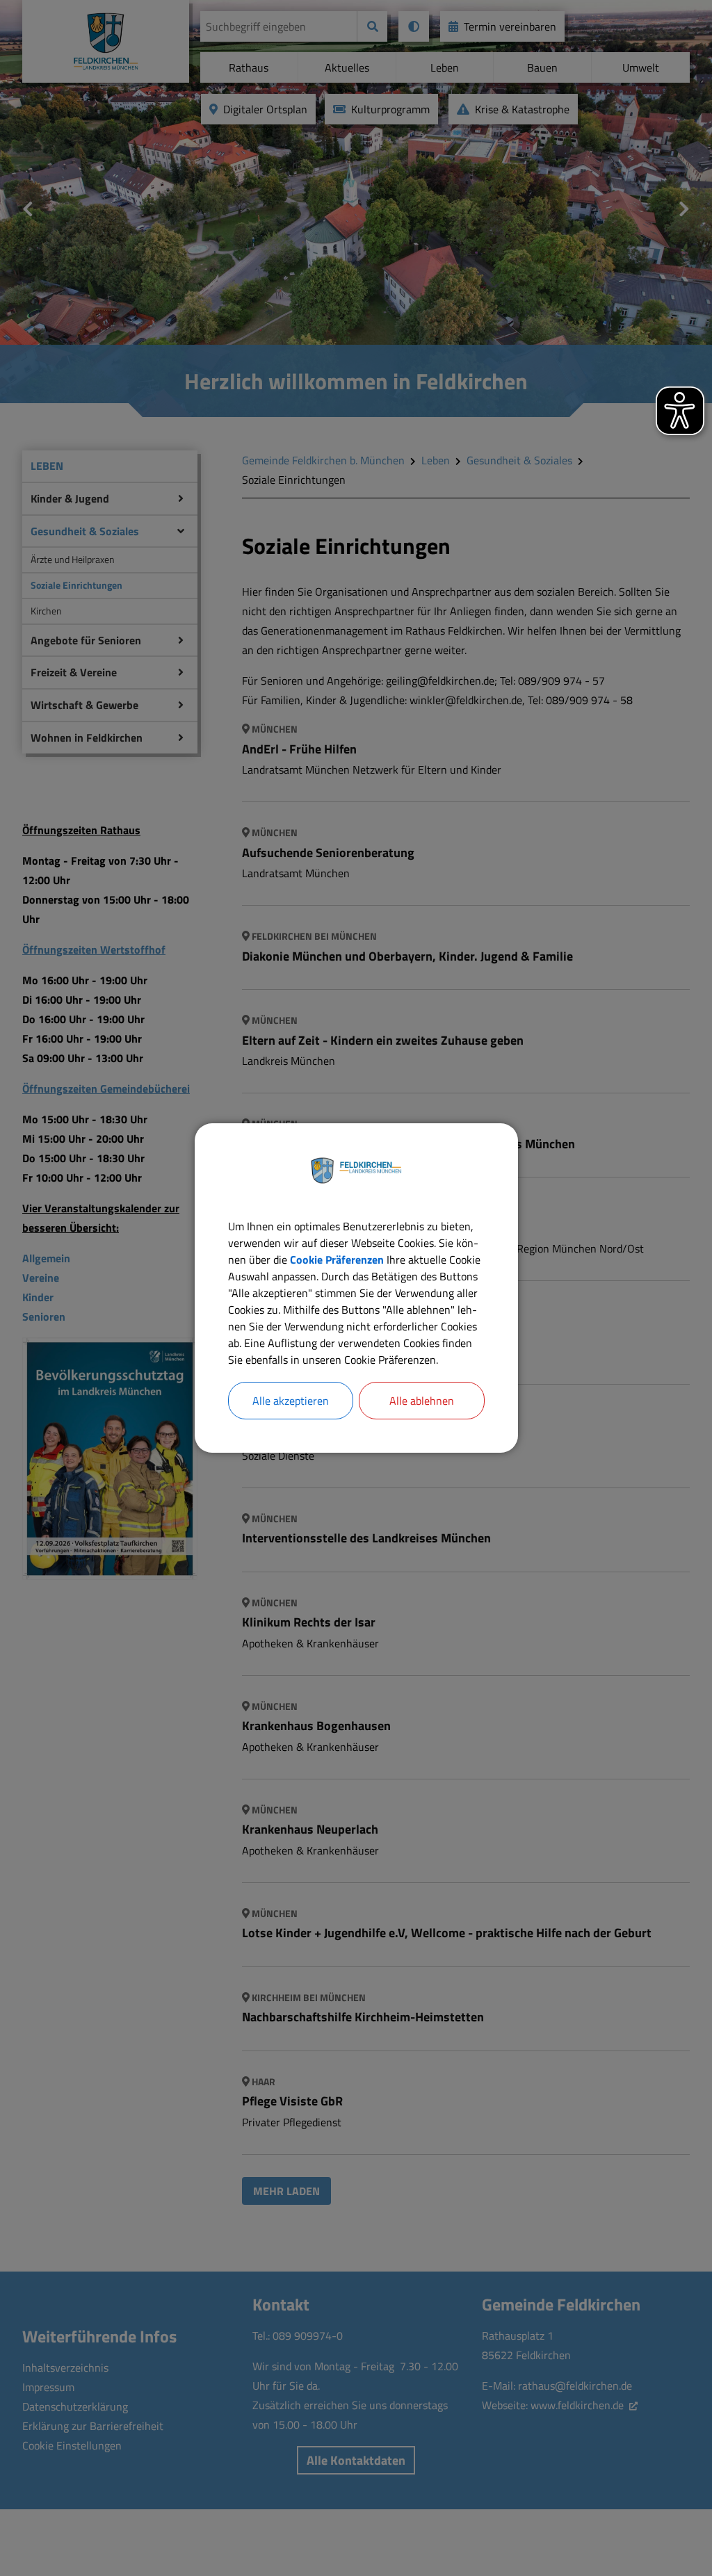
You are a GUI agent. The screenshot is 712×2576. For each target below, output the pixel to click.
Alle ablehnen (422, 1401)
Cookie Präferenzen (337, 1260)
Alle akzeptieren (291, 1401)
